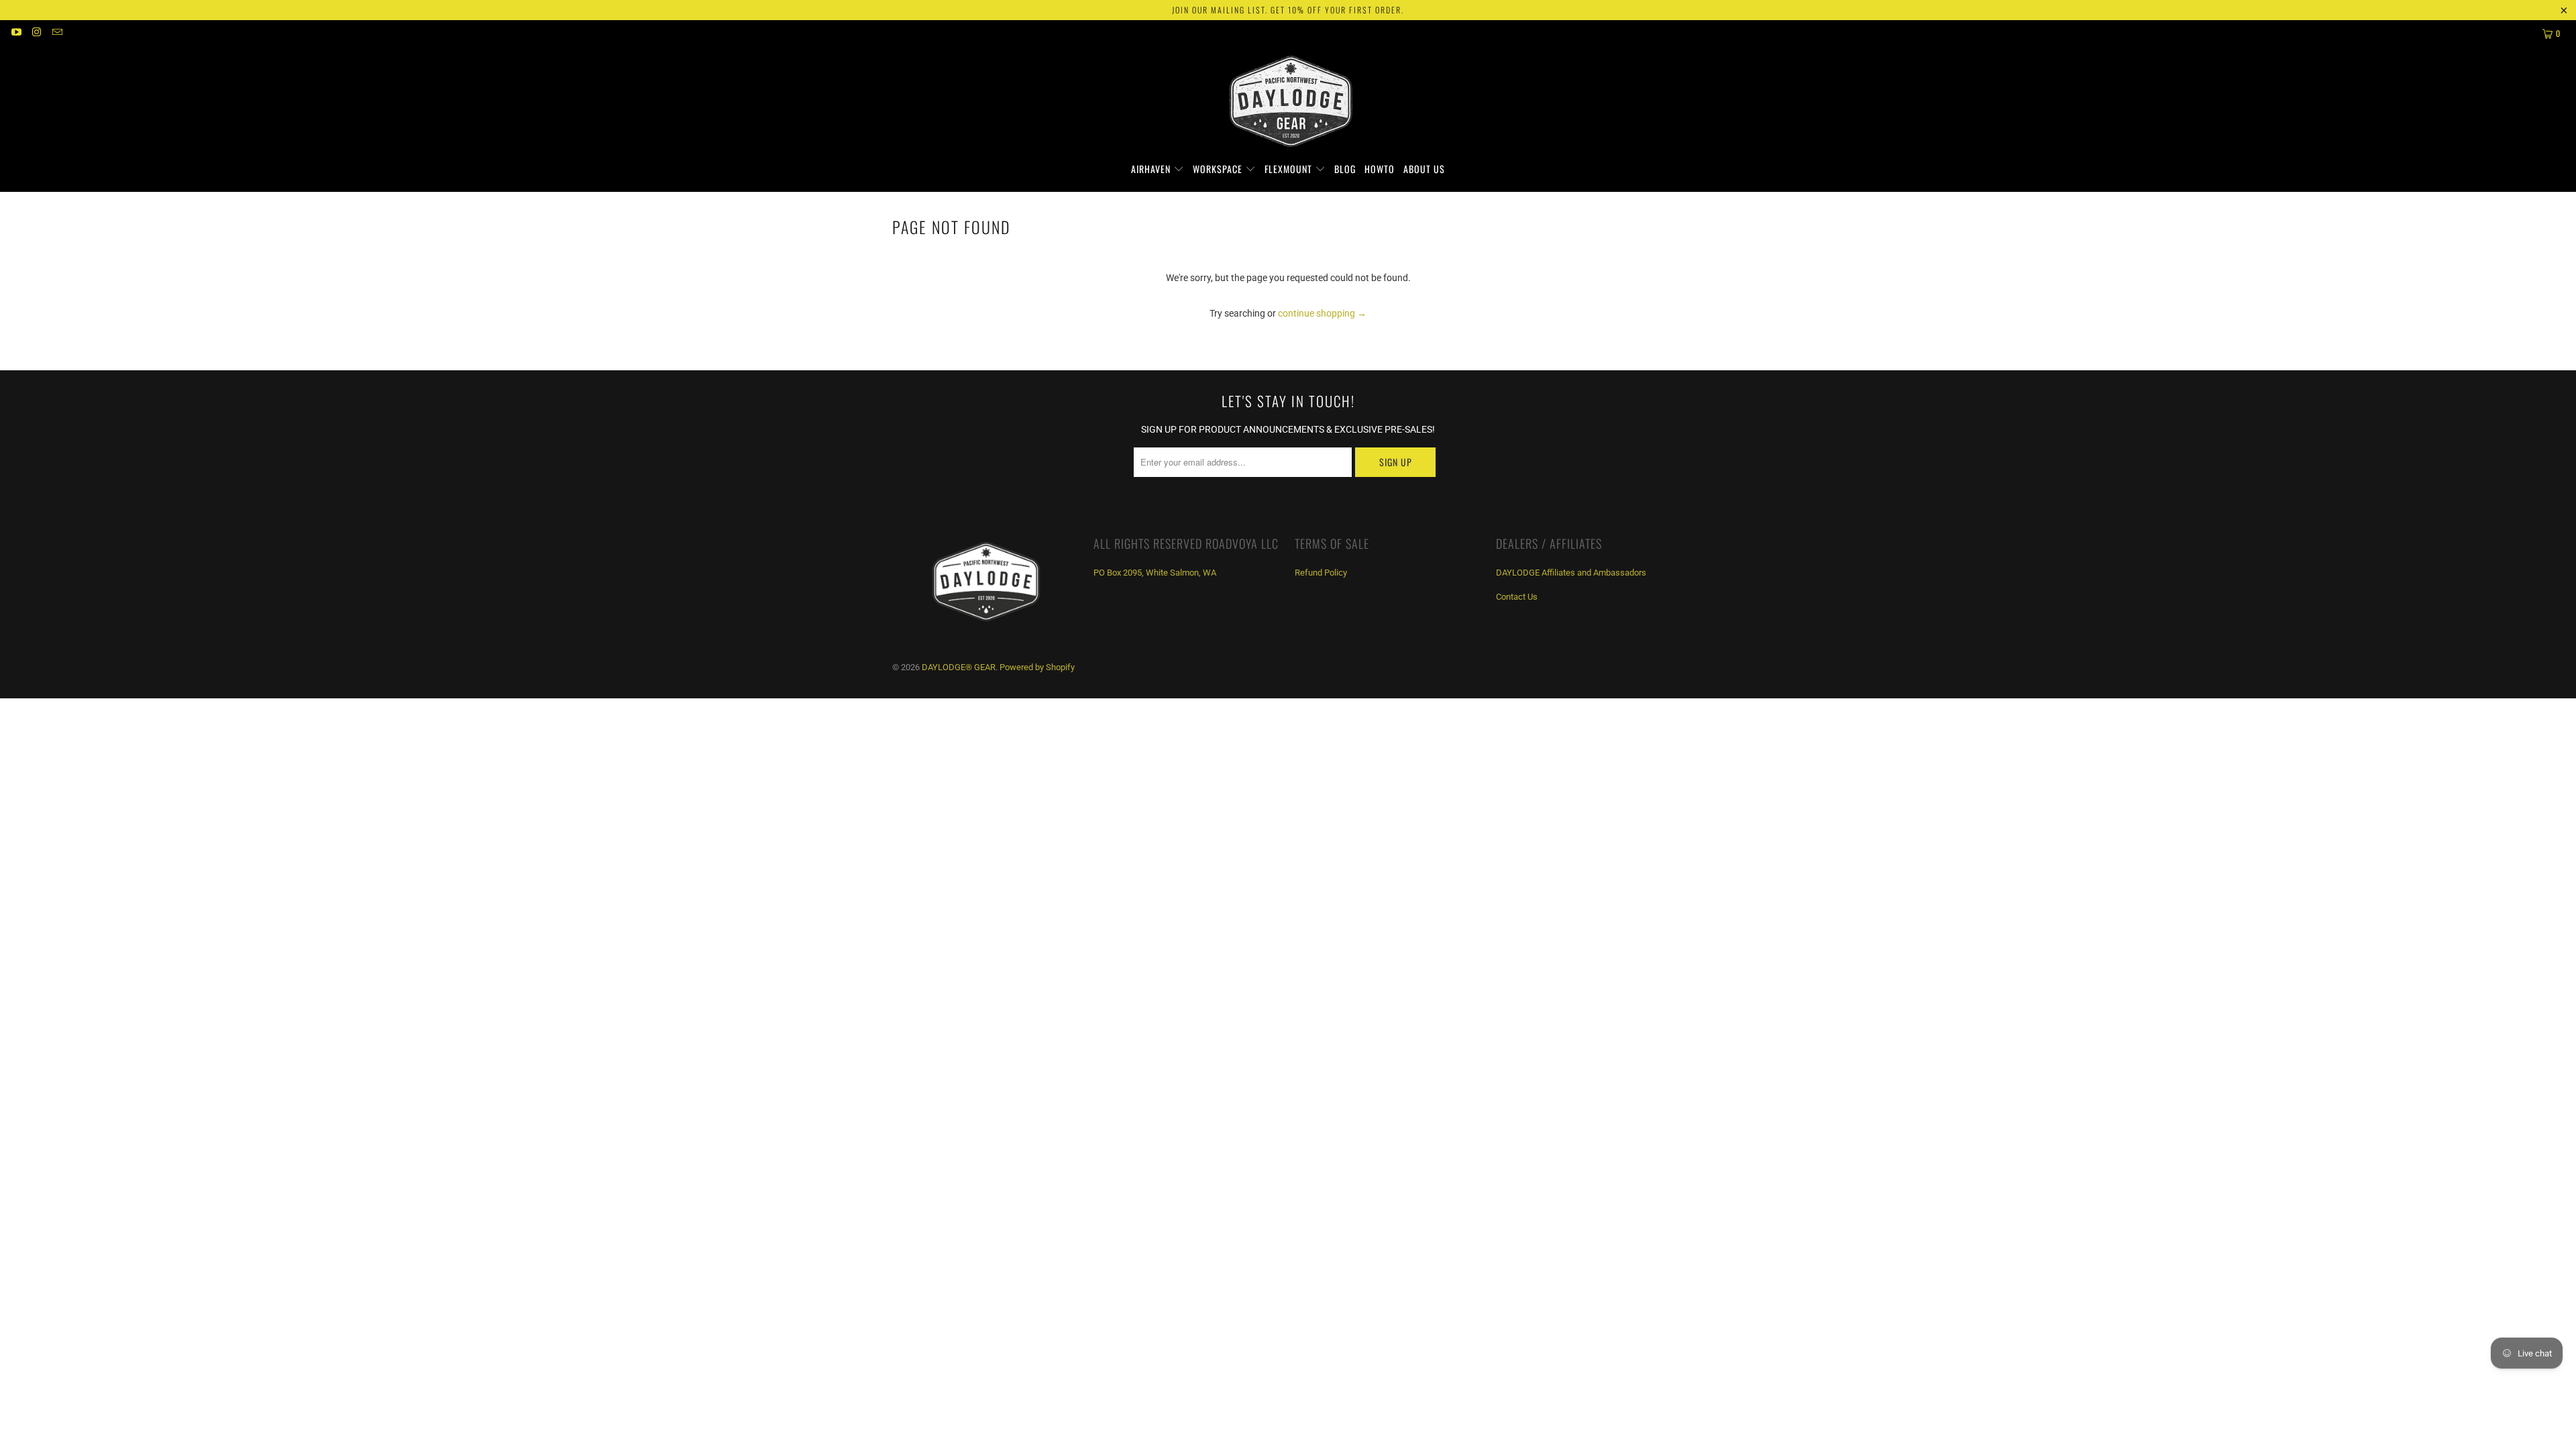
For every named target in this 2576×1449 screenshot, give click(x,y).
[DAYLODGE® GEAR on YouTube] (16, 34)
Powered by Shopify (1037, 667)
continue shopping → (1322, 313)
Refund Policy (1321, 573)
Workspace (1219, 169)
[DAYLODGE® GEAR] (1288, 104)
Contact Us (1517, 597)
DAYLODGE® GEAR (959, 667)
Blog (1345, 169)
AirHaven (1152, 169)
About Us (1424, 169)
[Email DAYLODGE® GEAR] (57, 34)
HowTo (1380, 169)
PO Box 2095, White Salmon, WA (1155, 573)
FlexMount (1290, 169)
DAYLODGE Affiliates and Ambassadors (1571, 573)
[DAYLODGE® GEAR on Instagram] (36, 34)
